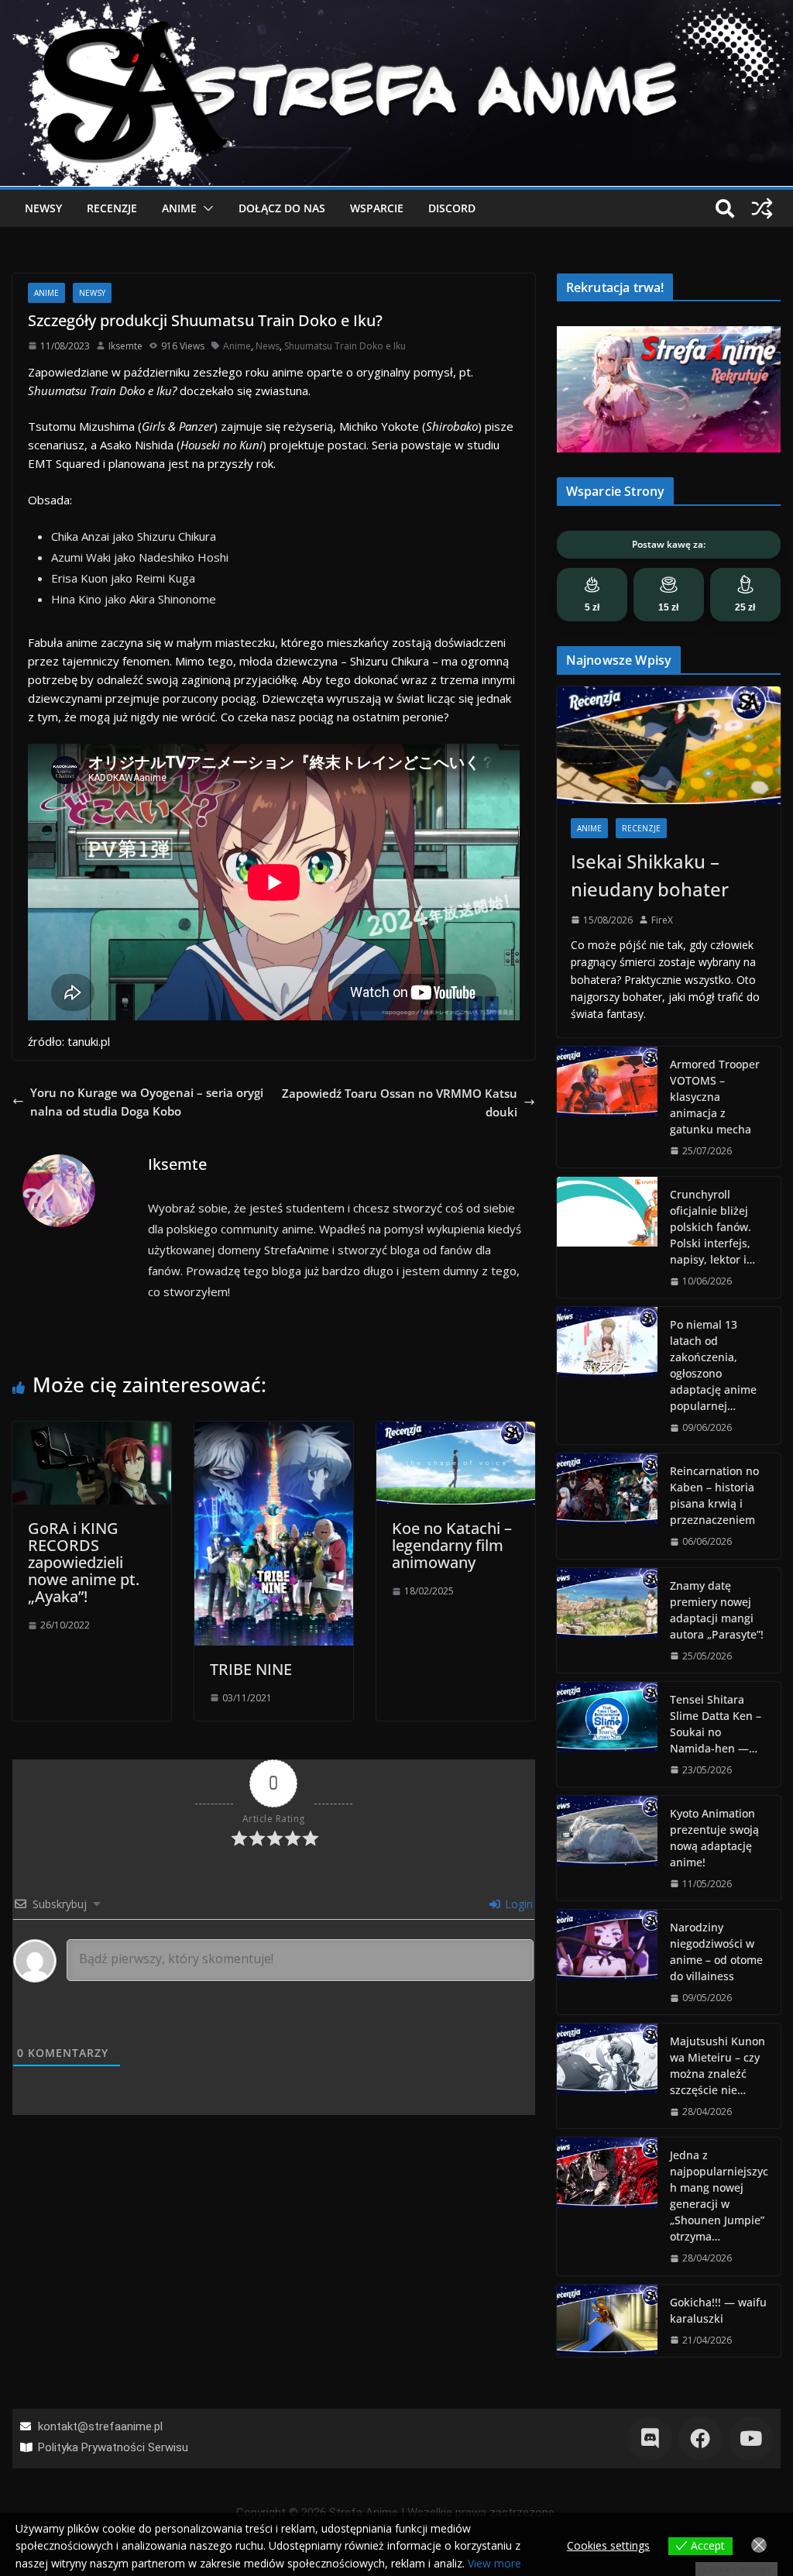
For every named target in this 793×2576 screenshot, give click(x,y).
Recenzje (112, 208)
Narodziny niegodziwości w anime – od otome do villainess (716, 1952)
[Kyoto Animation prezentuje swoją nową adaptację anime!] (607, 1848)
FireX (662, 920)
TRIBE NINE (251, 1669)
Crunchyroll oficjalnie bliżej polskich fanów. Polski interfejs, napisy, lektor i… (712, 1227)
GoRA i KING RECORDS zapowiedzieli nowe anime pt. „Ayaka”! (84, 1562)
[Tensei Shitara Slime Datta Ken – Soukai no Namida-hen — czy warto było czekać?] (607, 1734)
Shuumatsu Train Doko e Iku (345, 346)
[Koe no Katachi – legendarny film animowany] (456, 1431)
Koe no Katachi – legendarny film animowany (452, 1545)
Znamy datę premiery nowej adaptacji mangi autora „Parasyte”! (717, 1610)
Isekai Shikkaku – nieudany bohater (650, 875)
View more (494, 2563)
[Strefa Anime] (396, 9)
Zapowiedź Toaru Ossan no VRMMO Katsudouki (400, 1102)
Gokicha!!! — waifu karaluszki (718, 2310)
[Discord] (649, 2438)
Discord (452, 208)
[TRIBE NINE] (274, 1431)
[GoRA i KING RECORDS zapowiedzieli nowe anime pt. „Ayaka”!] (92, 1431)
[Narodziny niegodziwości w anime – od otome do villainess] (607, 1962)
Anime (179, 208)
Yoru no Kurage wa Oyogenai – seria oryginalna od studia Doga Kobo (147, 1102)
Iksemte (125, 346)
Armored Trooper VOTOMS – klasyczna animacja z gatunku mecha (715, 1097)
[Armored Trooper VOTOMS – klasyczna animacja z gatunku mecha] (607, 1107)
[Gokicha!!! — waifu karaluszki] (607, 2321)
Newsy (43, 208)
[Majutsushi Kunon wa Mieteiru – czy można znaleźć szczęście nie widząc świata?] (607, 2076)
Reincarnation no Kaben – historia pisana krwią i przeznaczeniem (714, 1495)
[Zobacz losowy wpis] (762, 208)
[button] (205, 208)
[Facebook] (700, 2438)
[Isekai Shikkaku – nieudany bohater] (669, 745)
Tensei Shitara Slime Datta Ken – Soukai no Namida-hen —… (716, 1724)
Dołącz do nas (282, 208)
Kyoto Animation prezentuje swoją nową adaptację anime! (714, 1838)
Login (517, 1904)
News (268, 346)
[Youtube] (751, 2438)
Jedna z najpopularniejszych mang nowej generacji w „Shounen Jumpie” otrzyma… (719, 2196)
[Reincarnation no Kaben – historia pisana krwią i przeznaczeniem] (607, 1506)
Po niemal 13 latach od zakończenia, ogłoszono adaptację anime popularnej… (713, 1365)
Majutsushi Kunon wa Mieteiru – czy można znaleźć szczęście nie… (717, 2065)
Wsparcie (377, 208)
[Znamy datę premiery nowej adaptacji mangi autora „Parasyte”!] (607, 1620)
